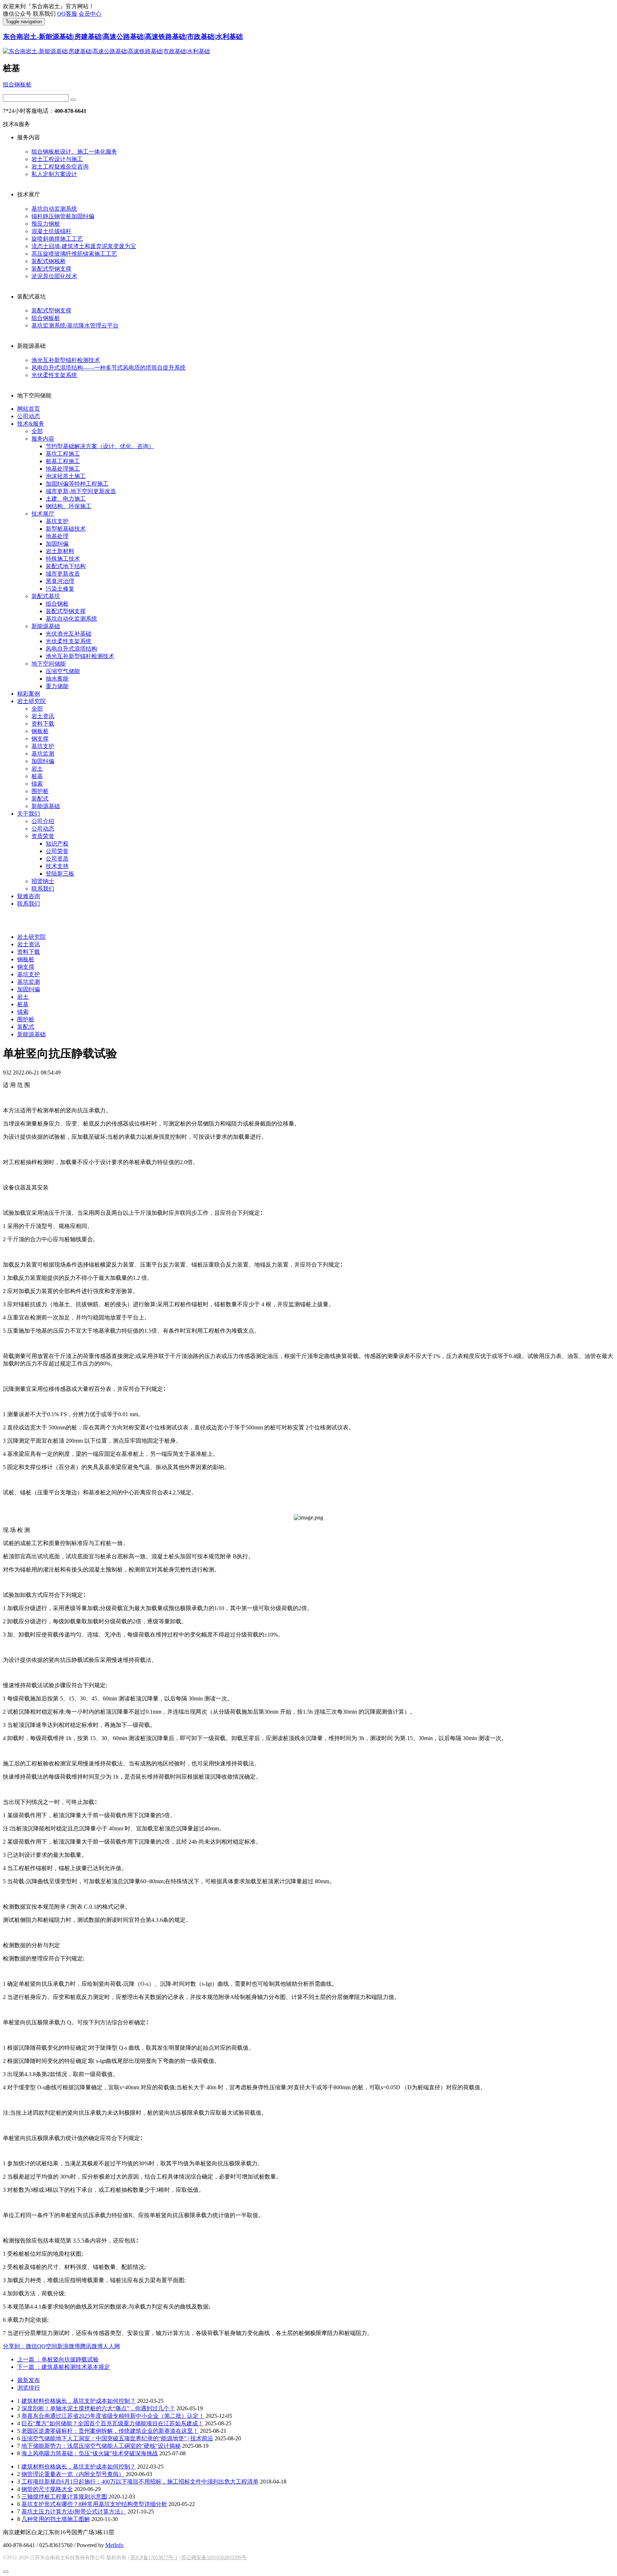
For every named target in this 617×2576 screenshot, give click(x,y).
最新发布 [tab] (29, 2380)
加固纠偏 (57, 544)
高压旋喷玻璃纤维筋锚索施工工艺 (74, 254)
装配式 (40, 799)
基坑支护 (57, 521)
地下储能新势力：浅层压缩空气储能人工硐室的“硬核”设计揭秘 (101, 2446)
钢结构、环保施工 (69, 506)
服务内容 (43, 439)
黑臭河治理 (60, 581)
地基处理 (57, 536)
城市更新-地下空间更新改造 (81, 491)
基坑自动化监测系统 (71, 619)
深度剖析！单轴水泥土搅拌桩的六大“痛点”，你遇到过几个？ (98, 2408)
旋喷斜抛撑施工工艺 (57, 239)
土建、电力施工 (66, 499)
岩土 (37, 769)
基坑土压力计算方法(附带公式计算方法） (74, 2512)
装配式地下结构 (66, 566)
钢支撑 (40, 739)
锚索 (37, 784)
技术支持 (57, 866)
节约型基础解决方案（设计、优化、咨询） (100, 446)
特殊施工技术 (63, 559)
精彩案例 (29, 694)
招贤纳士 (43, 881)
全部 (37, 431)
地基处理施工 (63, 469)
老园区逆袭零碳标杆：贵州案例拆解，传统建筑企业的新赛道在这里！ (110, 2431)
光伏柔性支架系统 (54, 375)
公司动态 (29, 416)
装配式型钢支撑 (51, 269)
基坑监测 (43, 754)
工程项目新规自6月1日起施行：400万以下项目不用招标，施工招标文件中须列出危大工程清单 (140, 2482)
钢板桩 (40, 731)
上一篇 (58, 2359)
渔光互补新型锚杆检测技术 (66, 360)
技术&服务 (31, 424)
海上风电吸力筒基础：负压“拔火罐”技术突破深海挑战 (90, 2453)
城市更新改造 (63, 574)
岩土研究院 (31, 701)
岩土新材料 (60, 551)
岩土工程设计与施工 (57, 159)
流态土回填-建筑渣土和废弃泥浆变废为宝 (84, 246)
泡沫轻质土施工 (66, 476)
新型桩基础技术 (66, 529)
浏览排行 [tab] (29, 2388)
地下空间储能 (49, 664)
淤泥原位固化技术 (54, 276)
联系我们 (43, 889)
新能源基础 (46, 626)
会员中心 (90, 14)
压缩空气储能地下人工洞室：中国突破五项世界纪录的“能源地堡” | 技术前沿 (117, 2438)
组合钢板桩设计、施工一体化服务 (74, 152)
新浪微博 (69, 2346)
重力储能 (57, 686)
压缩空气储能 (63, 671)
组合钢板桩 (17, 84)
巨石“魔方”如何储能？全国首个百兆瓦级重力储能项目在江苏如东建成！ (112, 2423)
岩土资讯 (43, 716)
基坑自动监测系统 (54, 209)
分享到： (14, 2346)
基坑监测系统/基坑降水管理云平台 (75, 325)
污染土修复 (60, 589)
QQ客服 (67, 14)
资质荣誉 (43, 836)
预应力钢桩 (46, 224)
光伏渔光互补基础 (69, 634)
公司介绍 (43, 821)
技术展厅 (43, 514)
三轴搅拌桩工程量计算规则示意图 (64, 2497)
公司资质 (57, 859)
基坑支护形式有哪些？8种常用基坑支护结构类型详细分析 (94, 2504)
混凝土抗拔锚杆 (51, 231)
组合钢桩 (57, 604)
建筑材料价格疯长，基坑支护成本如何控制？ (79, 2401)
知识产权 (57, 844)
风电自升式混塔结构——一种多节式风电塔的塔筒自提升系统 (109, 368)
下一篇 (64, 2367)
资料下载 (43, 724)
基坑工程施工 (63, 454)
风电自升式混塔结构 (71, 649)
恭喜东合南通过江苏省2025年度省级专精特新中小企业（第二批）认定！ (113, 2416)
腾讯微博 (91, 2346)
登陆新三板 (60, 874)
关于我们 (29, 814)
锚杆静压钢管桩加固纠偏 (63, 216)
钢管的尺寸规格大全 (47, 2489)
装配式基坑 (46, 596)
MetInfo (114, 2545)
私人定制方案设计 (54, 174)
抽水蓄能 (57, 679)
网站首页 (29, 409)
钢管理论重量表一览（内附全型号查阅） (73, 2474)
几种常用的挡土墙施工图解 (56, 2519)
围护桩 (40, 791)
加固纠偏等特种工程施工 (77, 484)
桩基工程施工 (63, 461)
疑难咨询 (29, 896)
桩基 (37, 776)
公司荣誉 (57, 851)
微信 (31, 2346)
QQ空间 (47, 2346)
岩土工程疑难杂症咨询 (60, 167)
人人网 (111, 2346)
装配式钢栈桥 (49, 261)
